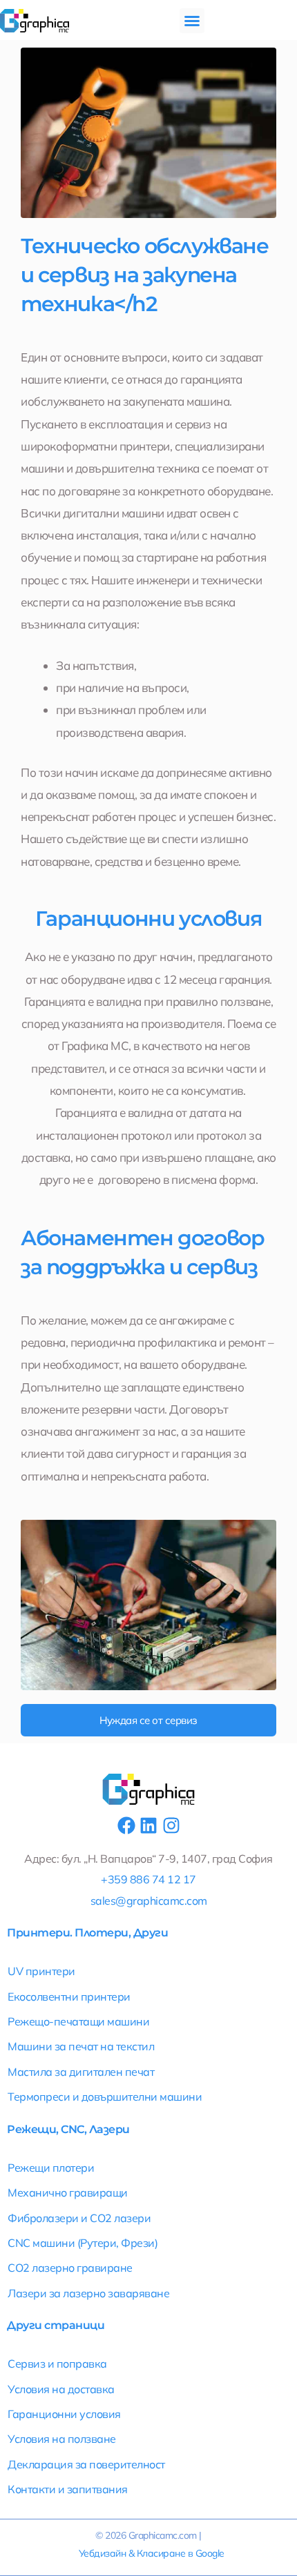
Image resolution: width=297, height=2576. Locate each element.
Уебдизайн (103, 2553)
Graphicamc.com (163, 2535)
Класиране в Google (181, 2553)
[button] (192, 21)
